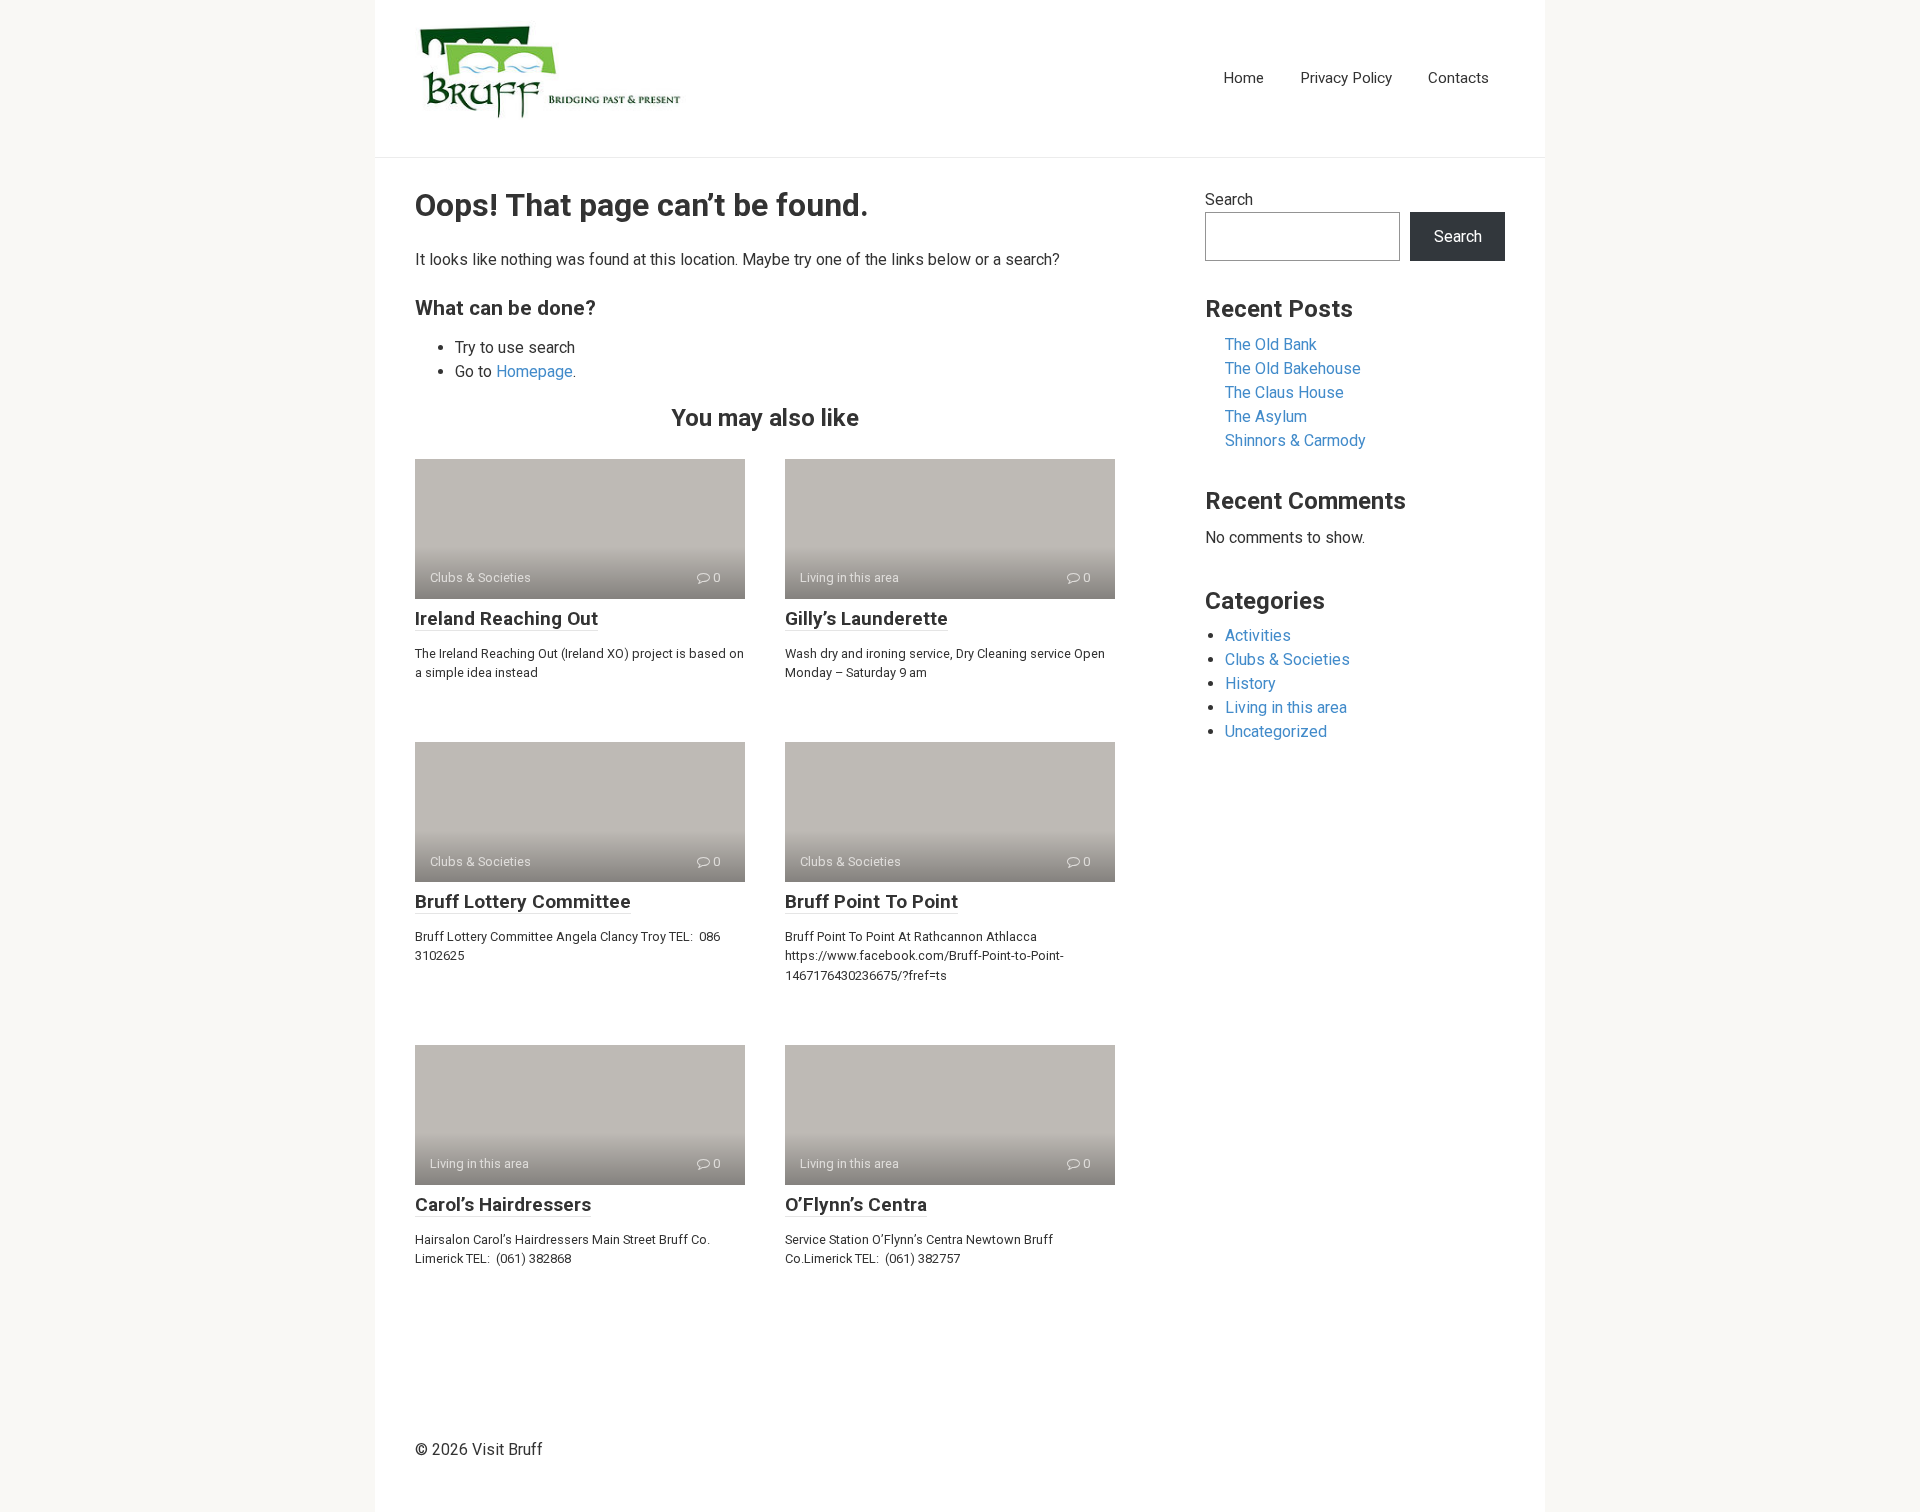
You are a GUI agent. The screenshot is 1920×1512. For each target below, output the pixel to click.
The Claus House (1284, 392)
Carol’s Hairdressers (503, 1204)
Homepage (534, 371)
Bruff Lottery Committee (523, 901)
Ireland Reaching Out (506, 618)
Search (1229, 199)
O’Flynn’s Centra (856, 1204)
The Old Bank (1271, 344)
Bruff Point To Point (871, 901)
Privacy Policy (1346, 78)
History (1250, 683)
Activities (1258, 635)
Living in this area (1286, 707)
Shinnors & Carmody (1295, 440)
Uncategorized (1276, 731)
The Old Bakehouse (1293, 368)
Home (1243, 78)
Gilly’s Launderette (866, 618)
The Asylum (1266, 416)
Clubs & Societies (1287, 659)
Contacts (1458, 78)
